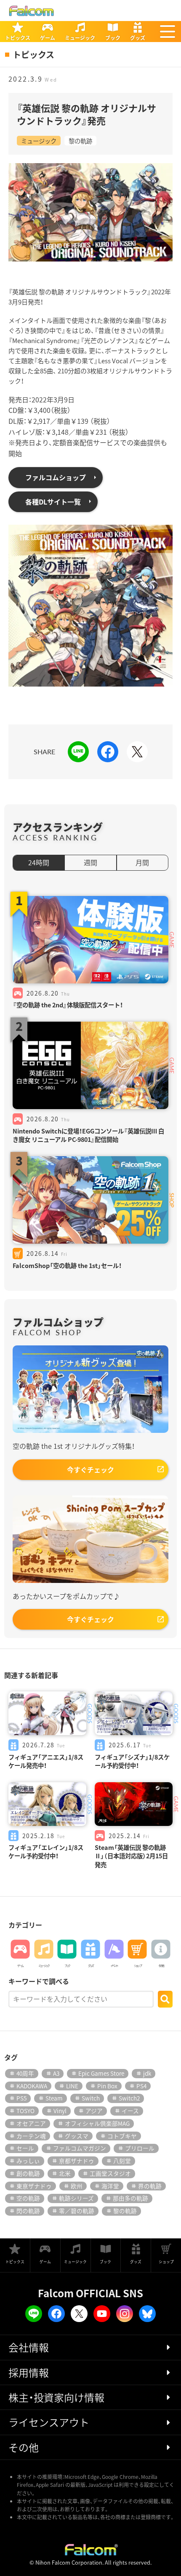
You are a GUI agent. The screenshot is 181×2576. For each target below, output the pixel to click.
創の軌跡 (28, 2173)
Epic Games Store (101, 2073)
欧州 (77, 2186)
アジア (94, 2111)
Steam (54, 2098)
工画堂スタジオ (110, 2173)
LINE (72, 2086)
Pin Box (107, 2086)
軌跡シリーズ (76, 2198)
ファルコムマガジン (80, 2148)
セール (25, 2148)
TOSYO (25, 2111)
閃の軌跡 (28, 2211)
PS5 (21, 2098)
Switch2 (129, 2098)
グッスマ (77, 2136)
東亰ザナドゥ (34, 2186)
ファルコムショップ (56, 477)
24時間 (39, 862)
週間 (90, 862)
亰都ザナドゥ (77, 2161)
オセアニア (31, 2123)
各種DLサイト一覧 (53, 502)
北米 (65, 2173)
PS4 (141, 2086)
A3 (56, 2073)
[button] (168, 32)
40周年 (25, 2073)
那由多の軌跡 (130, 2198)
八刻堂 (122, 2161)
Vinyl (60, 2111)
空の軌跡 (28, 2198)
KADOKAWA (32, 2086)
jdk (147, 2073)
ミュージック (39, 141)
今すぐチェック (90, 1469)
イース (130, 2111)
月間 (142, 862)
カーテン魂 (31, 2136)
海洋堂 (110, 2186)
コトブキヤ (122, 2136)
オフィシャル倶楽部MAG (97, 2123)
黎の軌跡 (80, 141)
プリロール (140, 2148)
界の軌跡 (150, 2186)
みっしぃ (28, 2161)
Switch (91, 2098)
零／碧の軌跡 (77, 2211)
